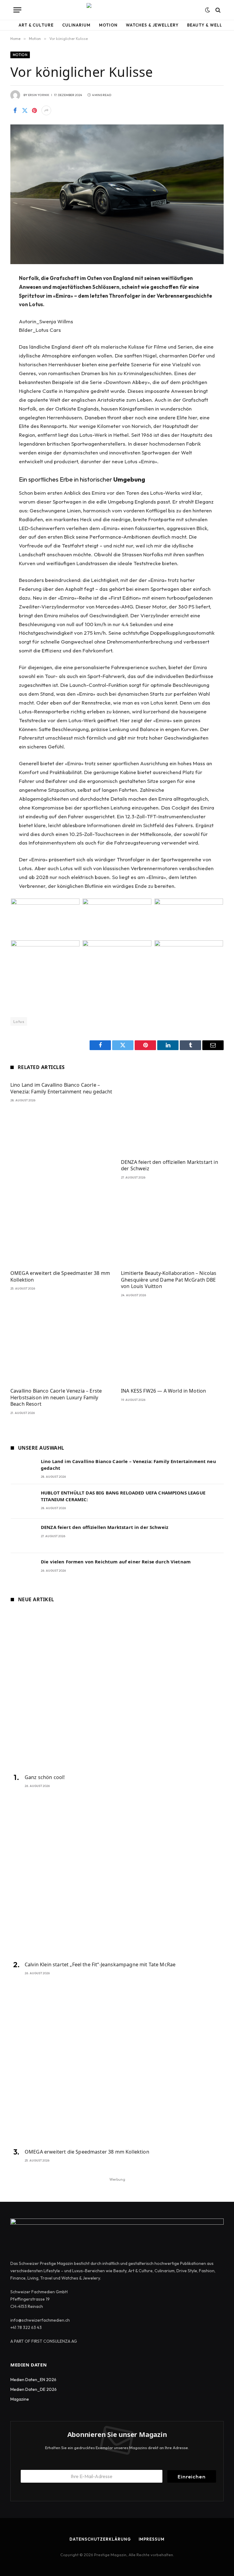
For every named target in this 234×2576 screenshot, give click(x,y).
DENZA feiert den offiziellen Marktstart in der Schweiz (170, 1166)
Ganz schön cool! (45, 1777)
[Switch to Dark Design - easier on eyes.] (207, 10)
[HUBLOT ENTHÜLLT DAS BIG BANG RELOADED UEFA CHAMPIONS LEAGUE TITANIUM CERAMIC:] (23, 1501)
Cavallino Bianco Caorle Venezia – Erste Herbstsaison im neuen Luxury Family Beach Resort (56, 1398)
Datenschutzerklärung (100, 2539)
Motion (108, 25)
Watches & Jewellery (152, 25)
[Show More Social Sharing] (46, 110)
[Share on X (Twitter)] (25, 110)
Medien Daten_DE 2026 (34, 2389)
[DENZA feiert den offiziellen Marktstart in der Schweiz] (172, 1116)
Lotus (19, 1021)
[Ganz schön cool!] (117, 1689)
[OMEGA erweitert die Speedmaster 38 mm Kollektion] (62, 1227)
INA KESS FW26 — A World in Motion (163, 1391)
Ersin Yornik (39, 95)
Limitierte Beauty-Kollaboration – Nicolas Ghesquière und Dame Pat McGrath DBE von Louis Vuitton (169, 1280)
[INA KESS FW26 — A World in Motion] (172, 1344)
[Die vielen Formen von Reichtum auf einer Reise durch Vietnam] (23, 1570)
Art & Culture (36, 25)
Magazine (20, 2399)
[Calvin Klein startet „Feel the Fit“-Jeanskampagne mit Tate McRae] (117, 1876)
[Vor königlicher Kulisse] (117, 194)
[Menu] (17, 10)
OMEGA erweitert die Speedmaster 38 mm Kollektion (60, 1277)
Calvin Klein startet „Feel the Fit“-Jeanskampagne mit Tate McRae (100, 1965)
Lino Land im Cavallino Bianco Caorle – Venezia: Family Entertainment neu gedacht (61, 1088)
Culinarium (76, 25)
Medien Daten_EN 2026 (33, 2380)
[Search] (217, 10)
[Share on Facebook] (15, 110)
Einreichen (192, 2476)
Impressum (152, 2539)
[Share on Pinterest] (34, 110)
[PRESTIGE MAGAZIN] (117, 10)
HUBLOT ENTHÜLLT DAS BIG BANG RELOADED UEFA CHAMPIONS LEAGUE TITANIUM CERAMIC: (123, 1496)
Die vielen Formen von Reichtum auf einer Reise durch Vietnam (116, 1562)
